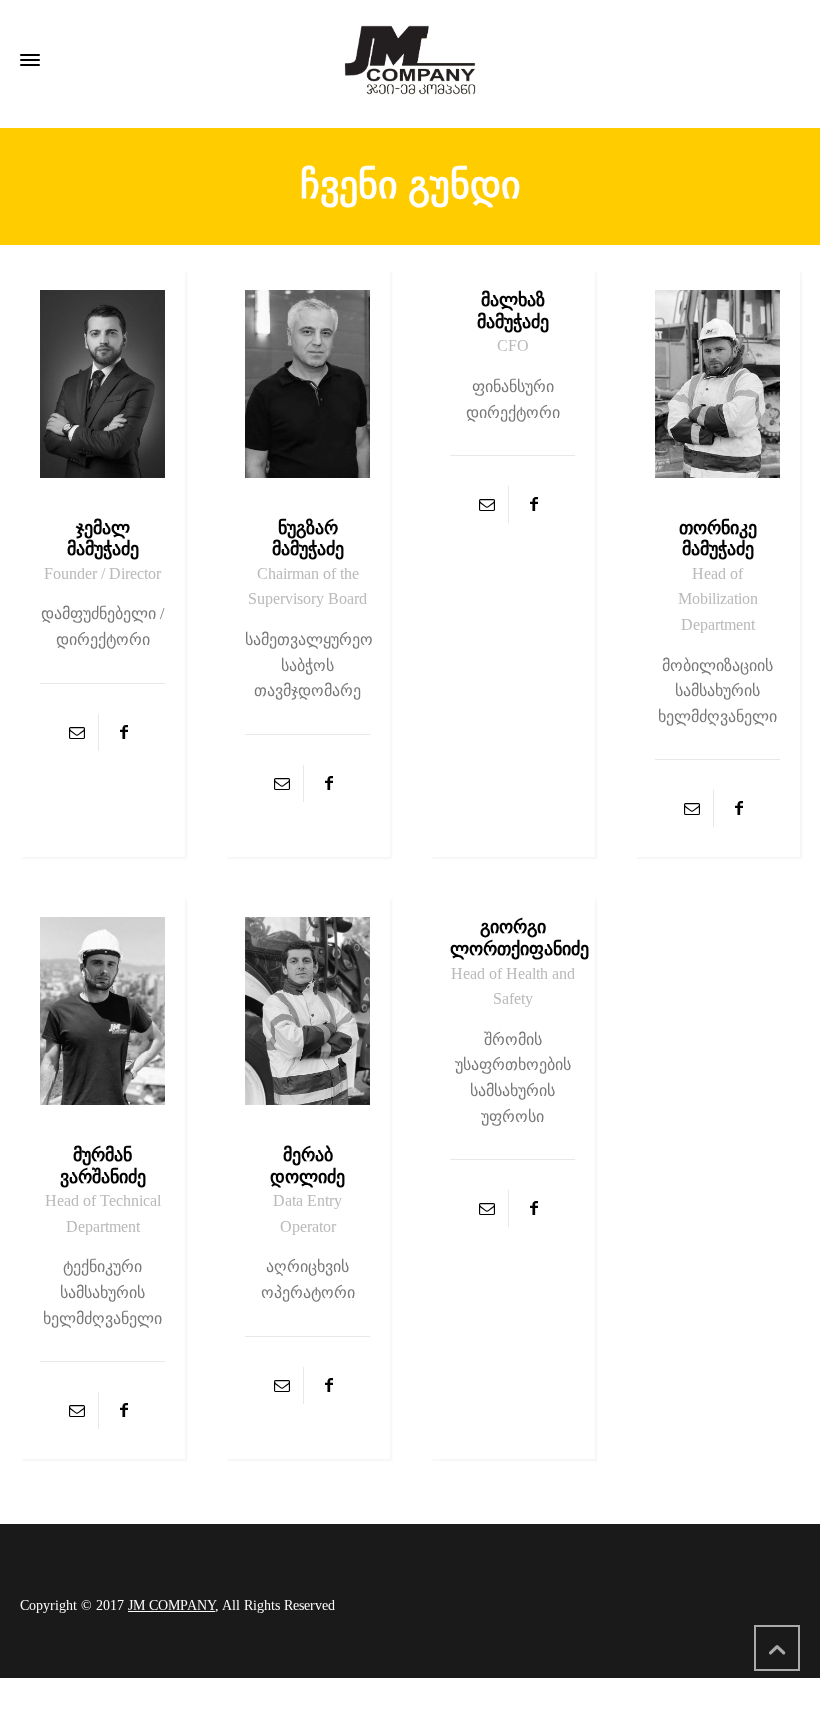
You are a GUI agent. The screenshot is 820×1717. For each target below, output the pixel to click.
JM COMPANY (171, 1605)
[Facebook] (124, 732)
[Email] (77, 732)
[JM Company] (410, 60)
